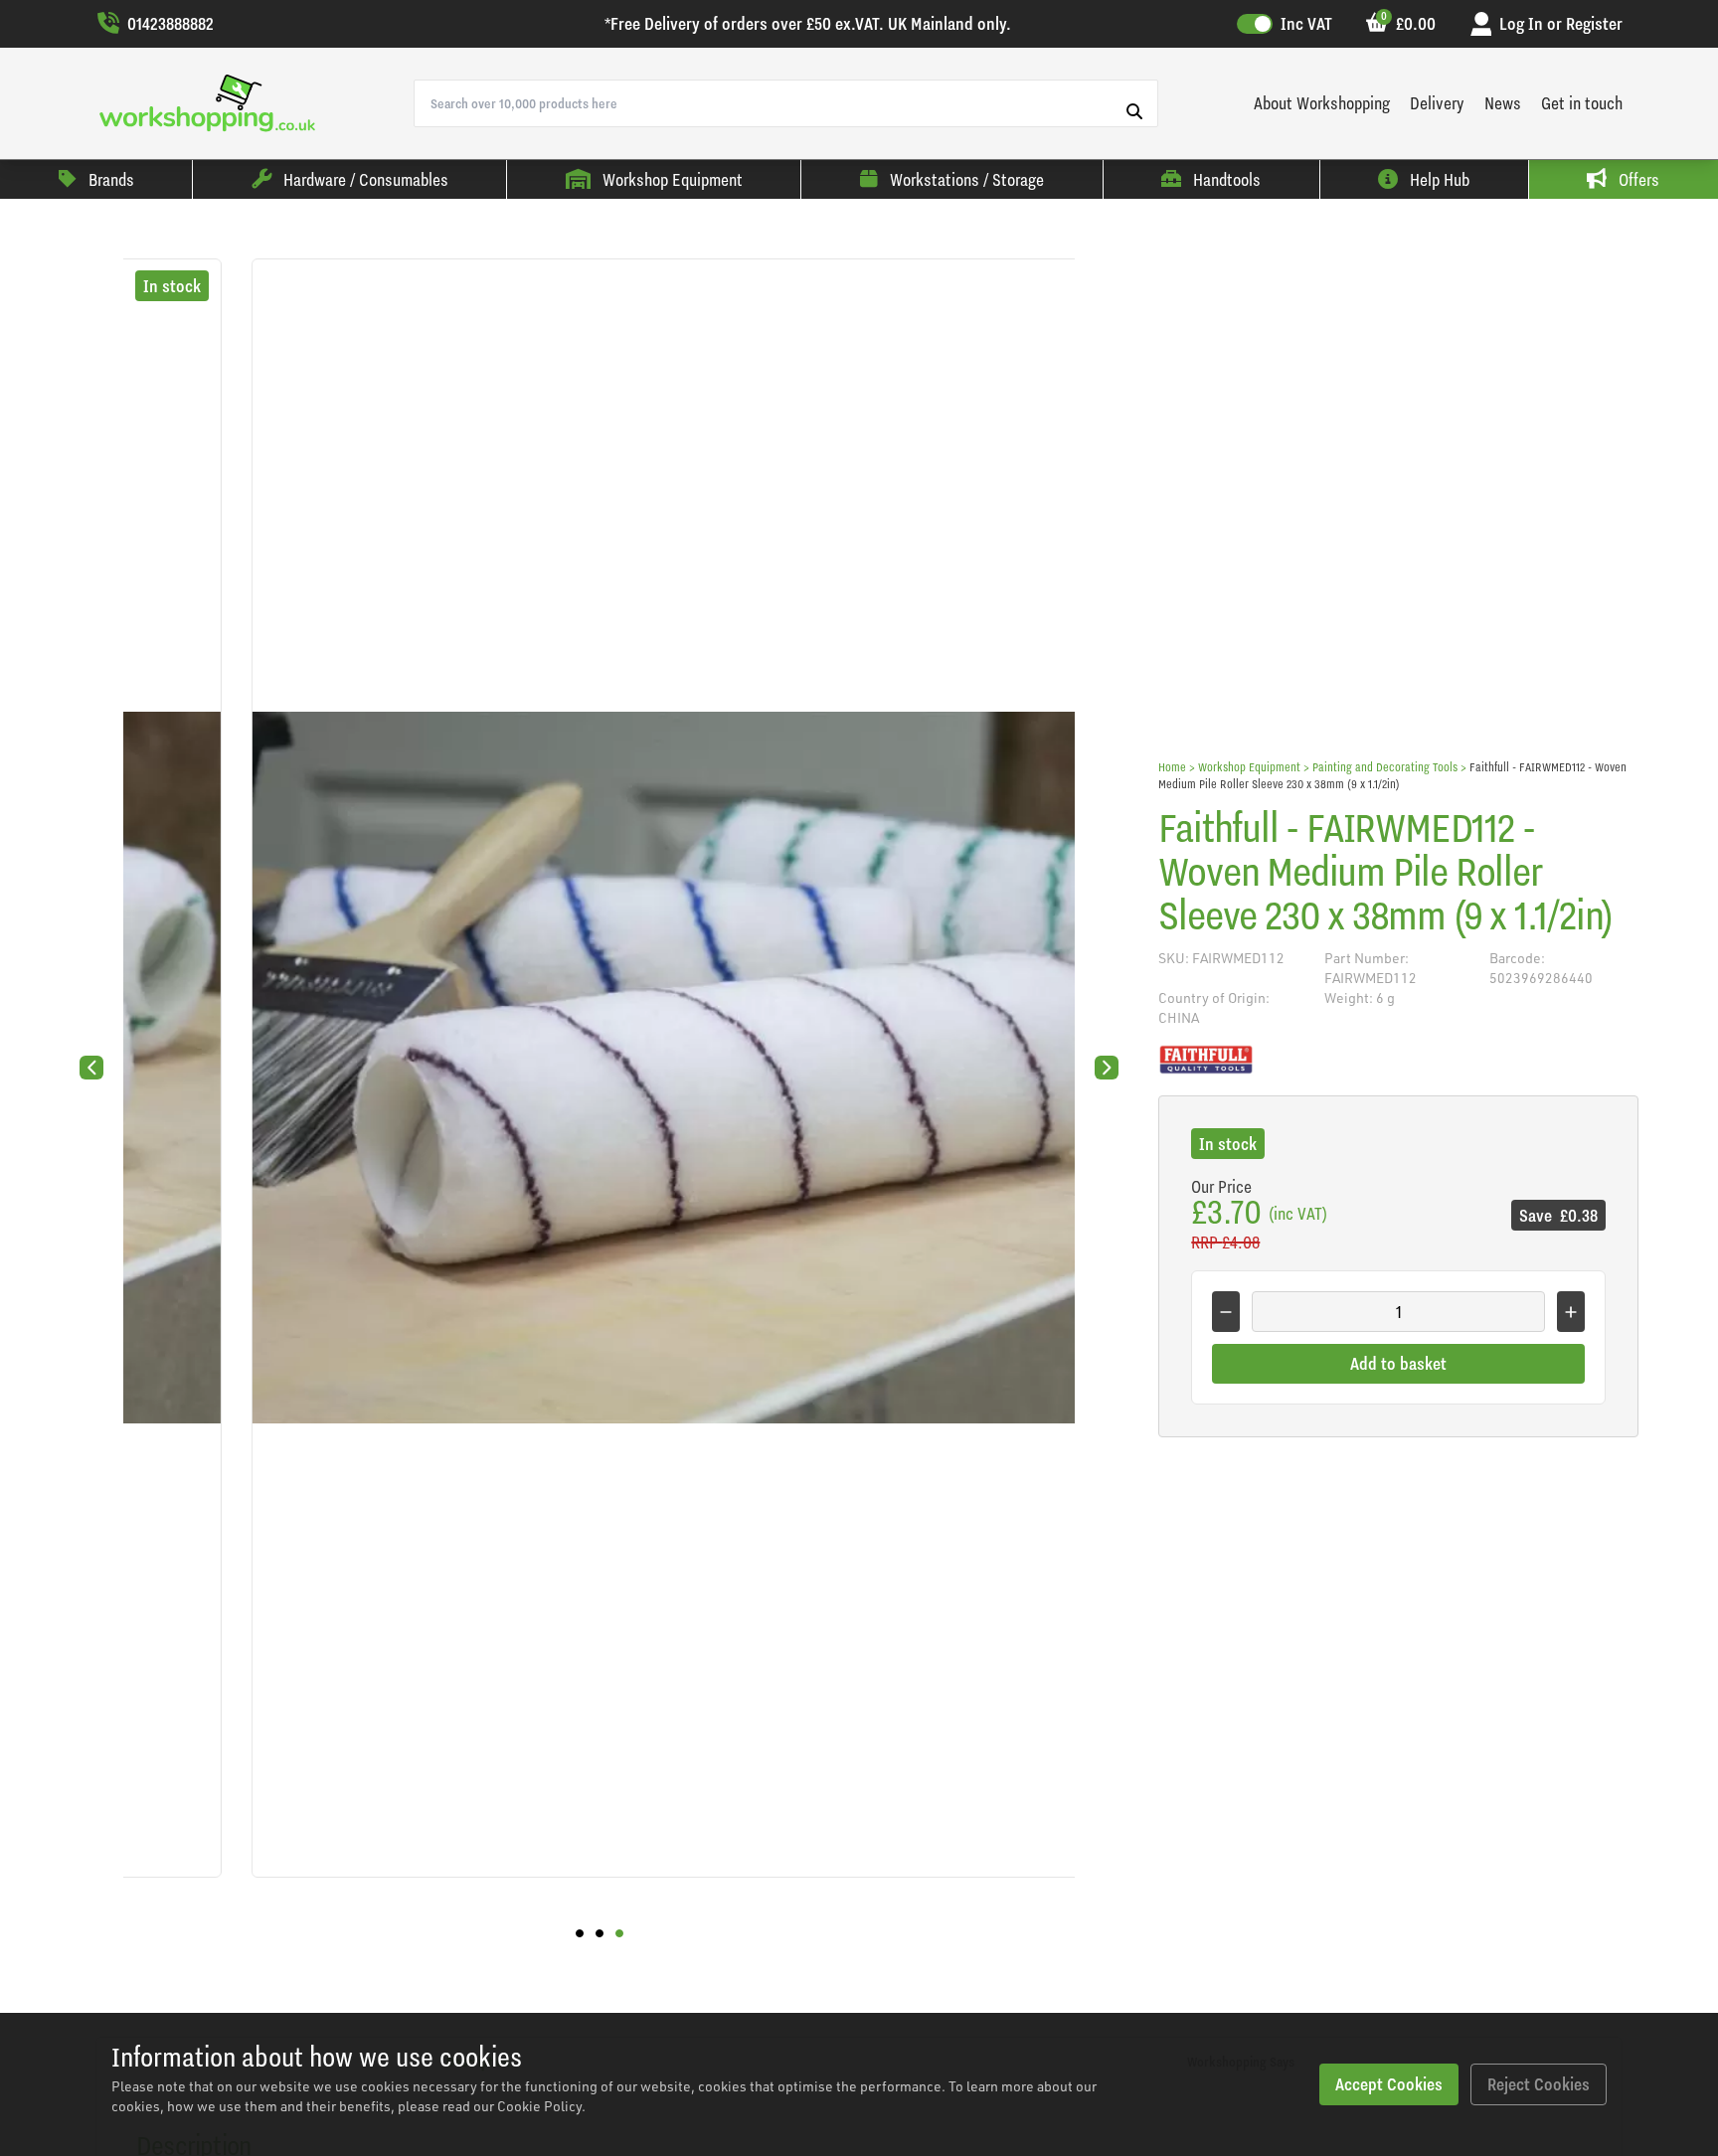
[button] (580, 1933)
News (1503, 103)
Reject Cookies (1539, 2084)
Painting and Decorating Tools (1385, 767)
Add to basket (1398, 1363)
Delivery (1437, 103)
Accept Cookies (1389, 2084)
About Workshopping (1322, 103)
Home (1172, 767)
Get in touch (1582, 103)
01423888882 (171, 23)
